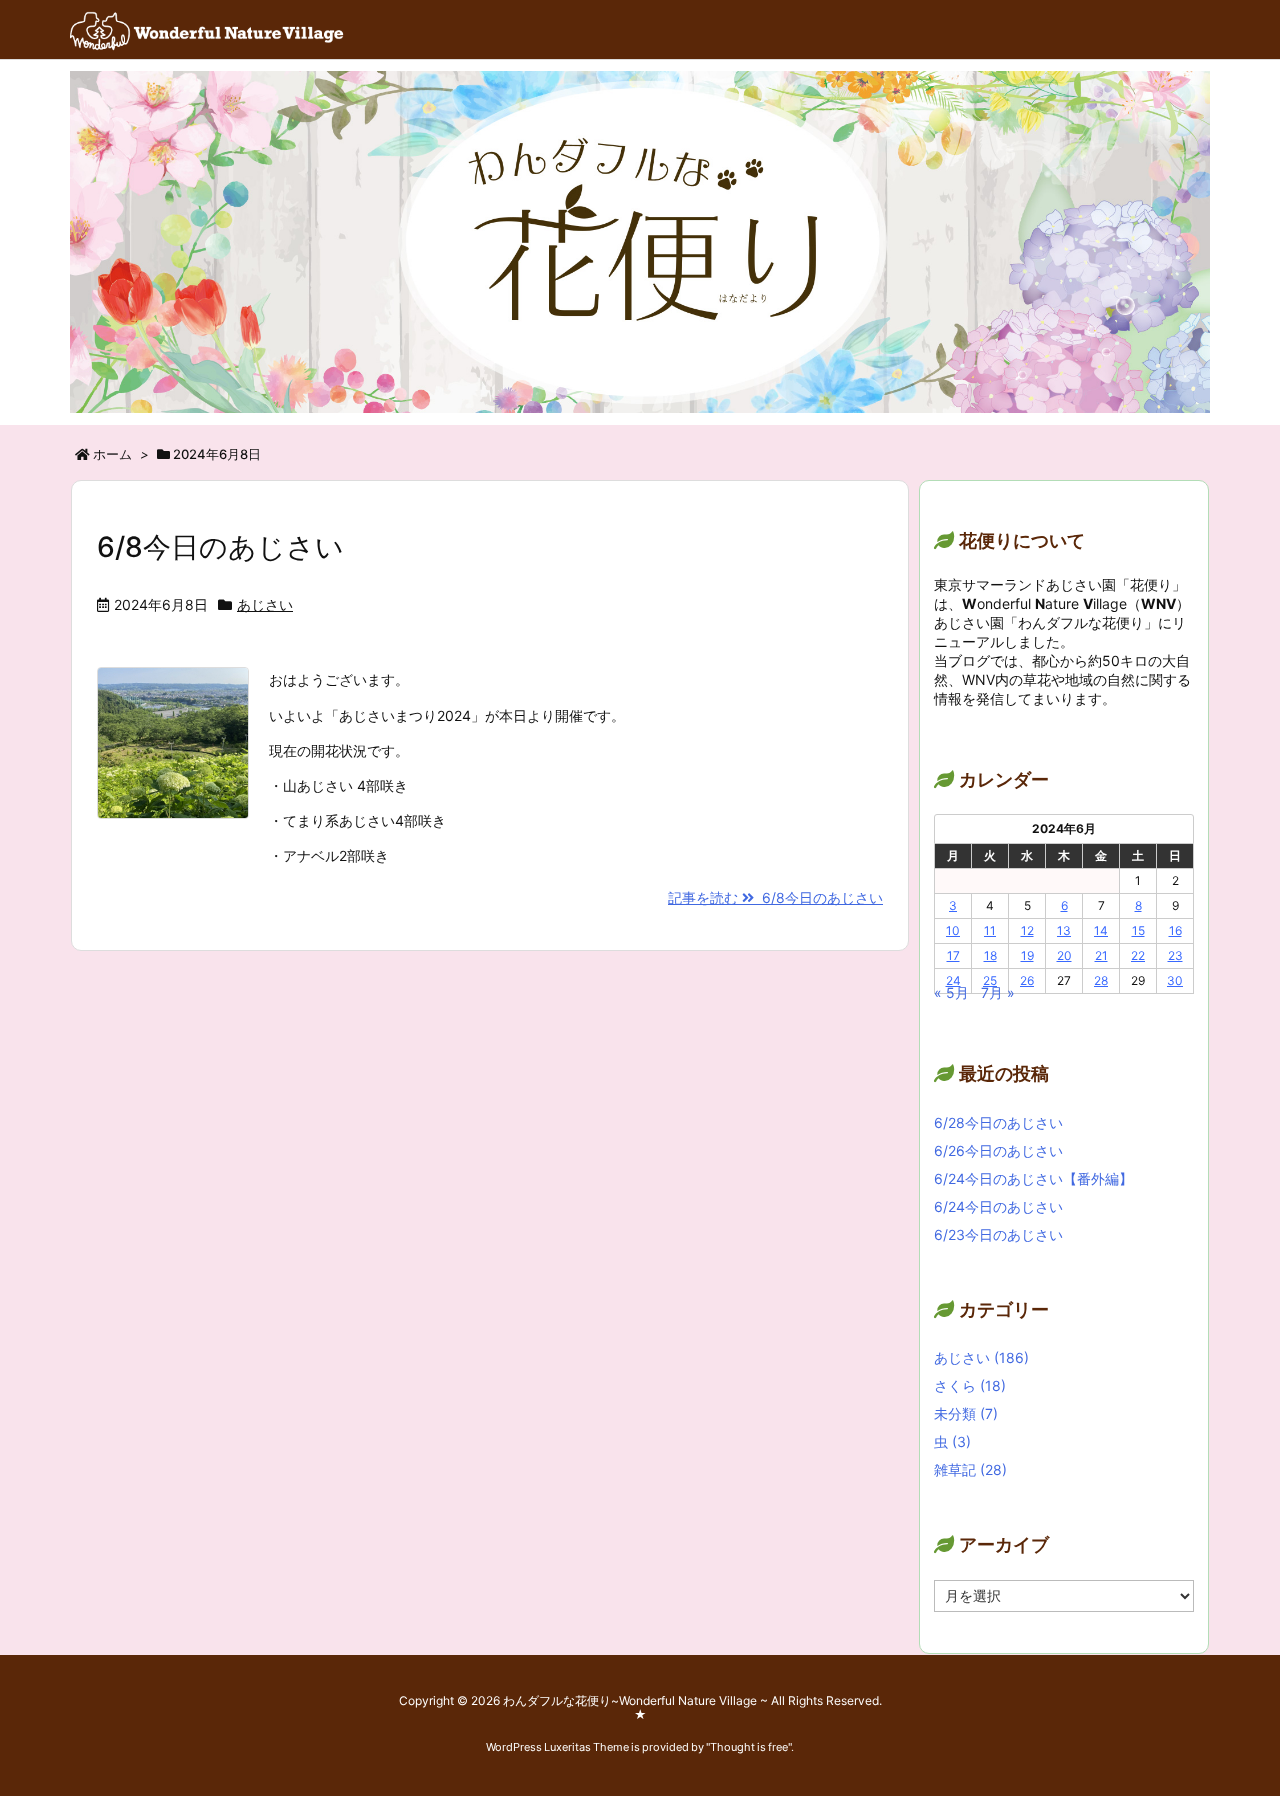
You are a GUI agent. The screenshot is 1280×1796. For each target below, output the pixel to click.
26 (1027, 980)
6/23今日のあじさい (998, 1234)
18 (990, 955)
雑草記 (970, 1469)
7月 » (998, 992)
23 (1175, 955)
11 (990, 930)
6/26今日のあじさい (998, 1150)
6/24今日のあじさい (998, 1206)
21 (1101, 955)
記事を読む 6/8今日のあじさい (775, 897)
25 (990, 980)
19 (1027, 955)
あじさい (265, 604)
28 (1101, 980)
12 (1027, 930)
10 (953, 930)
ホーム (112, 454)
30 (1175, 980)
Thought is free (749, 1747)
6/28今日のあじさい (998, 1122)
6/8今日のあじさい (220, 547)
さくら (970, 1385)
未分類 (966, 1413)
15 (1138, 930)
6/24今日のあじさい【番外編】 (1033, 1178)
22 (1138, 955)
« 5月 (951, 992)
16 (1175, 930)
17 (953, 955)
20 (1064, 955)
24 (953, 980)
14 (1101, 930)
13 (1064, 930)
